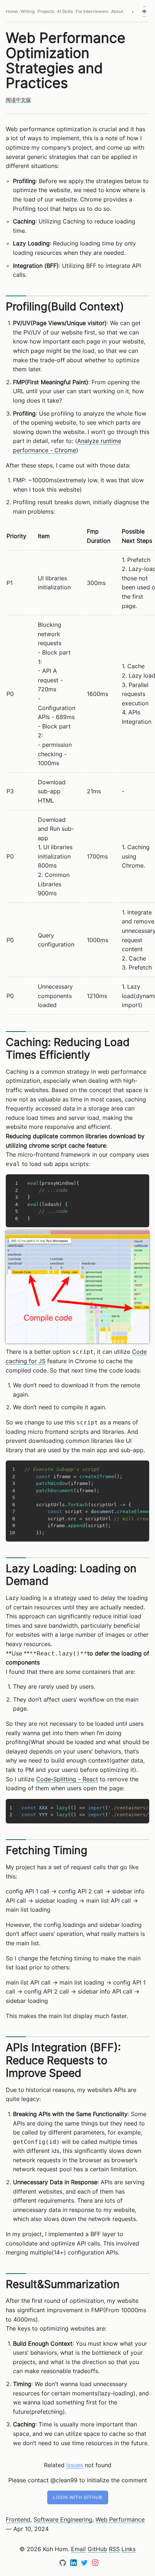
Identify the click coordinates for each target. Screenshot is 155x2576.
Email (78, 2549)
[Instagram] (95, 2564)
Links (129, 2549)
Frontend (18, 2519)
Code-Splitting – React (67, 1779)
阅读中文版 (18, 100)
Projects (46, 12)
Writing (28, 12)
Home (12, 12)
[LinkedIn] (74, 2564)
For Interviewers (92, 12)
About (117, 12)
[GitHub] (64, 2564)
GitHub (97, 2549)
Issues (75, 2465)
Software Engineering (63, 2519)
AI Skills (65, 12)
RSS (114, 2549)
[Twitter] (85, 2564)
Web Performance (120, 2519)
